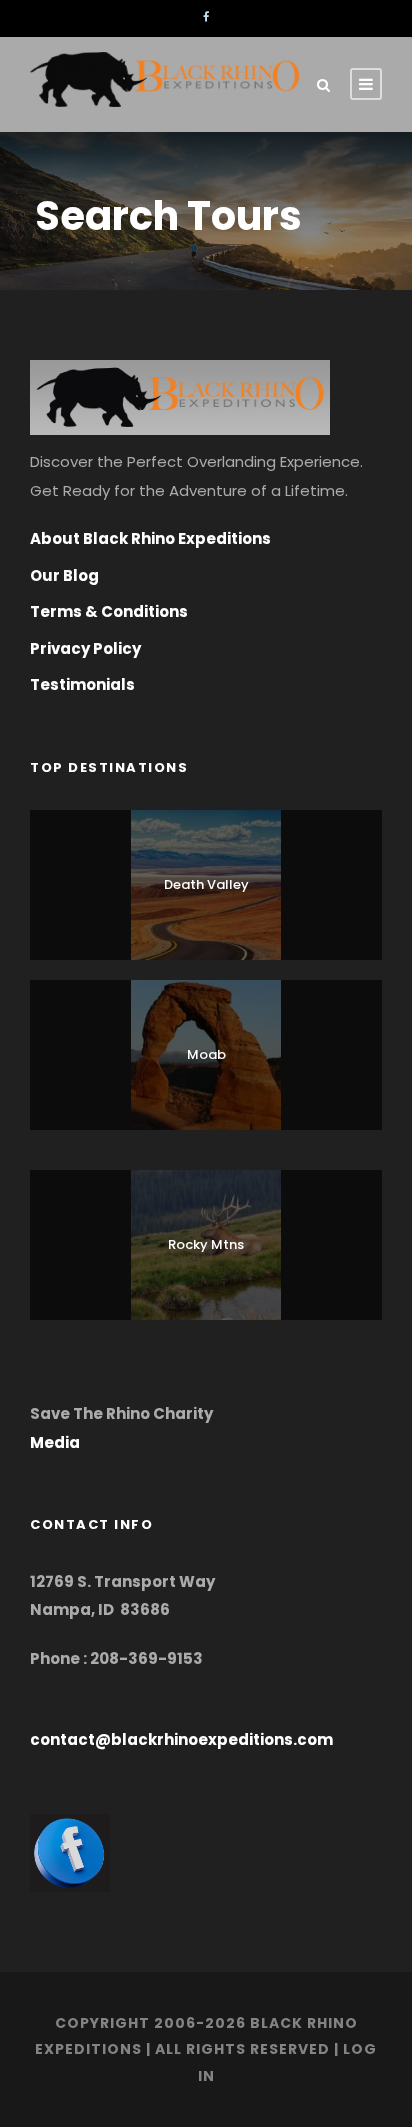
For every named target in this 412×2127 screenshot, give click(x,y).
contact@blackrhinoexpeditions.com (181, 1739)
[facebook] (206, 17)
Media (55, 1442)
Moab (206, 1054)
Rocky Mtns (206, 1244)
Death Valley (206, 884)
